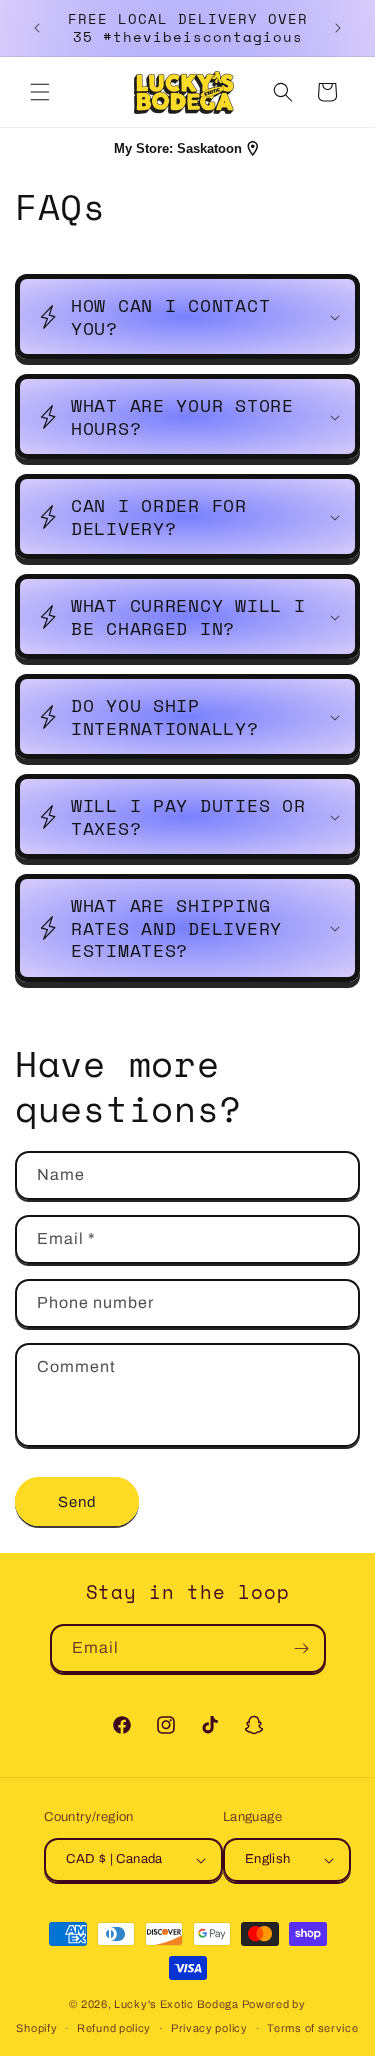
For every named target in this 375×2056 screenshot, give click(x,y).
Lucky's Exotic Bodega (176, 2004)
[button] (40, 92)
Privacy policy (209, 2028)
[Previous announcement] (37, 28)
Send (77, 1502)
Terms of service (312, 2028)
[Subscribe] (302, 1648)
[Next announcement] (338, 28)
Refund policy (114, 2028)
